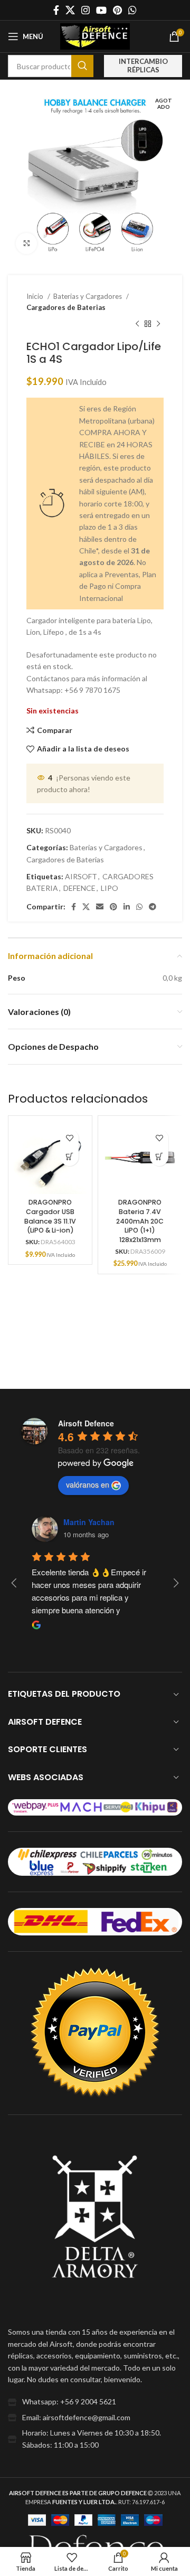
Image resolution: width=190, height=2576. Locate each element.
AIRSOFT (81, 876)
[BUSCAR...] (82, 66)
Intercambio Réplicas (143, 65)
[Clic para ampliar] (26, 243)
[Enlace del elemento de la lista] (95, 2402)
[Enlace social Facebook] (56, 10)
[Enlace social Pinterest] (117, 10)
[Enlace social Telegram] (153, 907)
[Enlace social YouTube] (101, 10)
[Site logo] (95, 36)
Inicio (36, 296)
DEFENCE (79, 888)
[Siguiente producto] (158, 324)
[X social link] (70, 10)
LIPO (110, 888)
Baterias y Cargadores (88, 296)
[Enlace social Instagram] (85, 10)
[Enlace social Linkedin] (127, 907)
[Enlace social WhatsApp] (132, 10)
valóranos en (88, 1484)
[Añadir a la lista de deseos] (69, 1138)
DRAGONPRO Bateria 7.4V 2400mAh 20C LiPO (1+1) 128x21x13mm (140, 1221)
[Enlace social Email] (100, 907)
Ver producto (69, 1157)
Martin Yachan (89, 1522)
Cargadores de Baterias (66, 307)
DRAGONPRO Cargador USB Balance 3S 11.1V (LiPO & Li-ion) (50, 1216)
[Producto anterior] (137, 324)
